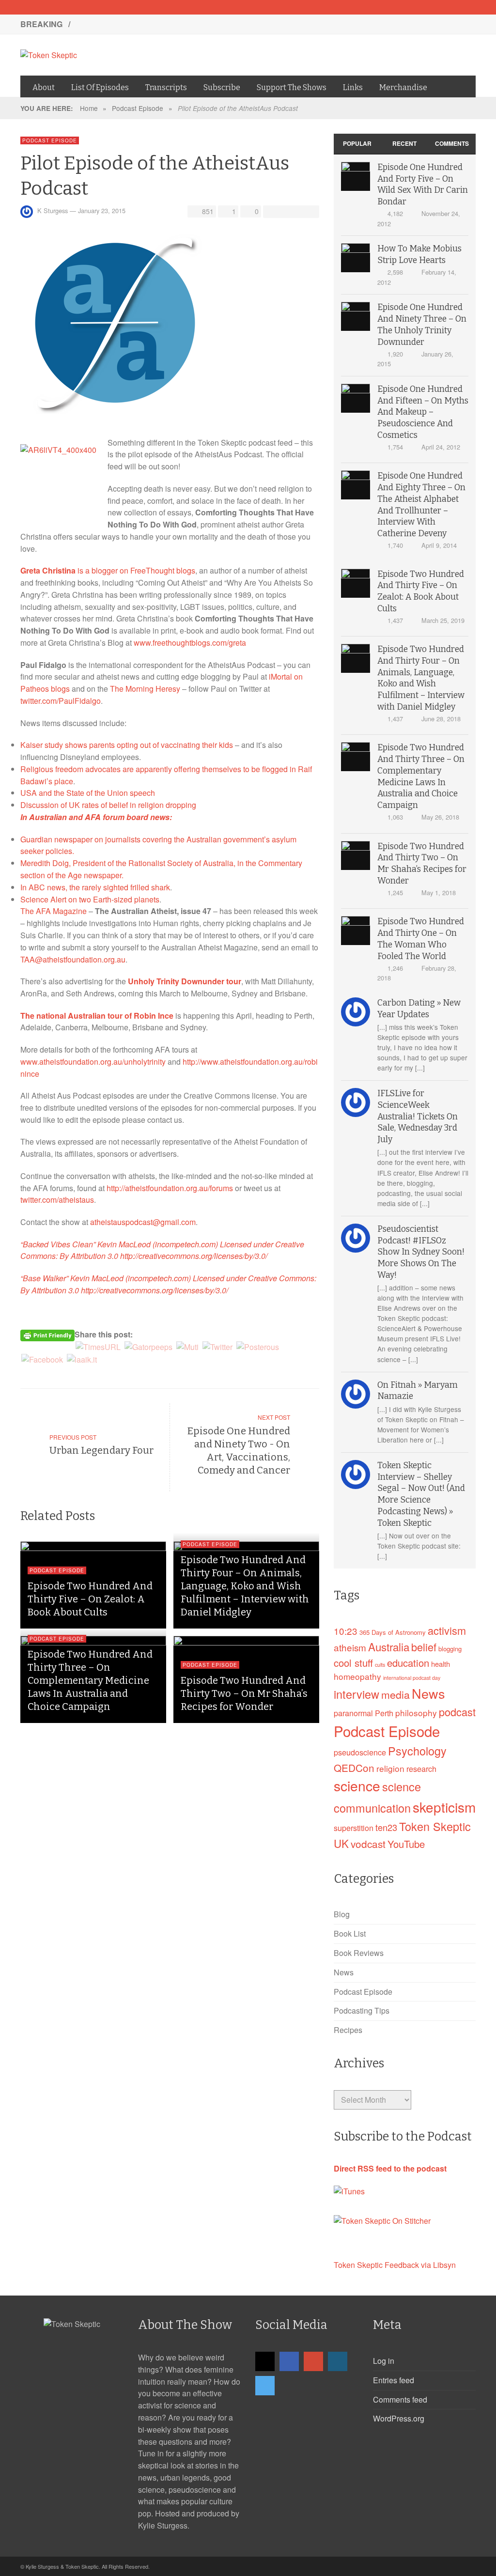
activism (447, 1630)
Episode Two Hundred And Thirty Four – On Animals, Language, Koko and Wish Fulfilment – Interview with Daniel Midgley (230, 63)
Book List (350, 1933)
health (441, 1664)
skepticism (444, 1807)
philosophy (416, 1713)
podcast (457, 1712)
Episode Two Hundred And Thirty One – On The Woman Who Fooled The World (158, 121)
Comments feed (400, 2399)
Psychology (417, 1751)
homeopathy (357, 1676)
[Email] (401, 7)
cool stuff (353, 1663)
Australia (389, 1646)
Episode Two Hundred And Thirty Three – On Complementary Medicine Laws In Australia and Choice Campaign (90, 1680)
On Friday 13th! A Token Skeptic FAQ (141, 24)
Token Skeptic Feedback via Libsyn (395, 2265)
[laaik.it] (82, 1359)
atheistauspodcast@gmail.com (143, 1222)
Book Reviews (359, 1953)
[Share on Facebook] (271, 211)
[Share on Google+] (297, 211)
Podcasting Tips (362, 2010)
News (428, 1693)
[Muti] (187, 1346)
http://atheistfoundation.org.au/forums (170, 1188)
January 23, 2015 (102, 210)
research (421, 1769)
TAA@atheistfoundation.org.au (73, 959)
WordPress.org (399, 2418)
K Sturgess (53, 210)
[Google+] (434, 7)
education (408, 1663)
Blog (342, 1914)
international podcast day (412, 1678)
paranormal (353, 1713)
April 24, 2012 (441, 447)
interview (356, 1694)
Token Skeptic (435, 1826)
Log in (384, 2361)
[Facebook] (418, 7)
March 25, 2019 (443, 620)
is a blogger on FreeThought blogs (108, 570)
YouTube (406, 1844)
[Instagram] (451, 7)
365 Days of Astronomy (393, 1632)
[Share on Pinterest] (310, 211)
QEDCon (354, 1768)
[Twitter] (468, 7)
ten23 (386, 1827)
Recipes (348, 2030)
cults (380, 1665)
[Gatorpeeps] (148, 1346)
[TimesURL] (98, 1346)
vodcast (368, 1844)
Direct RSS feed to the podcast (390, 2168)
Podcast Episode (138, 108)
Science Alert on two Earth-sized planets (90, 899)
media (395, 1694)
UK (341, 1843)
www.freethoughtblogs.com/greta (190, 643)
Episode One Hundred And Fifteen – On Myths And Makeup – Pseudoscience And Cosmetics (423, 412)
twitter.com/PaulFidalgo (61, 701)
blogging (450, 1649)
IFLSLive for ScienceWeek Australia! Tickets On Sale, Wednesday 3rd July (418, 1117)
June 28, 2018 (441, 719)
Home (89, 108)
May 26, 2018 (440, 817)
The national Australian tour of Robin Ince (97, 1016)
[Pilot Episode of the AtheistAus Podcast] (117, 326)
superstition (354, 1828)
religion (390, 1768)
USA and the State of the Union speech (88, 793)
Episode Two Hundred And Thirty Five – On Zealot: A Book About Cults (142, 43)
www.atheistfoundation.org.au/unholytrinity (93, 1062)
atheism (350, 1647)
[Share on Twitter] (284, 211)
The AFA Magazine (54, 911)
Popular (357, 143)
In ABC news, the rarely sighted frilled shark (95, 887)
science (357, 1785)
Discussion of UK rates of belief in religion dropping (108, 805)
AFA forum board (116, 817)
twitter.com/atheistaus (57, 1200)
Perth (384, 1713)
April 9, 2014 (439, 545)
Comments (452, 143)
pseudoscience (360, 1752)
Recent (404, 143)
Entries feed (394, 2380)
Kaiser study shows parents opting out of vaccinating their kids (127, 745)
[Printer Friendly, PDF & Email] (47, 1335)
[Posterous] (258, 1346)
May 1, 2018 (439, 892)
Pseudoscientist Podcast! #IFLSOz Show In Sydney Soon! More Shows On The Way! (421, 1252)
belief (424, 1647)
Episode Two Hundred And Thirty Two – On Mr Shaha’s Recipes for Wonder (244, 1693)
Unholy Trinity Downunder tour (185, 981)
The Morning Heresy (145, 689)
